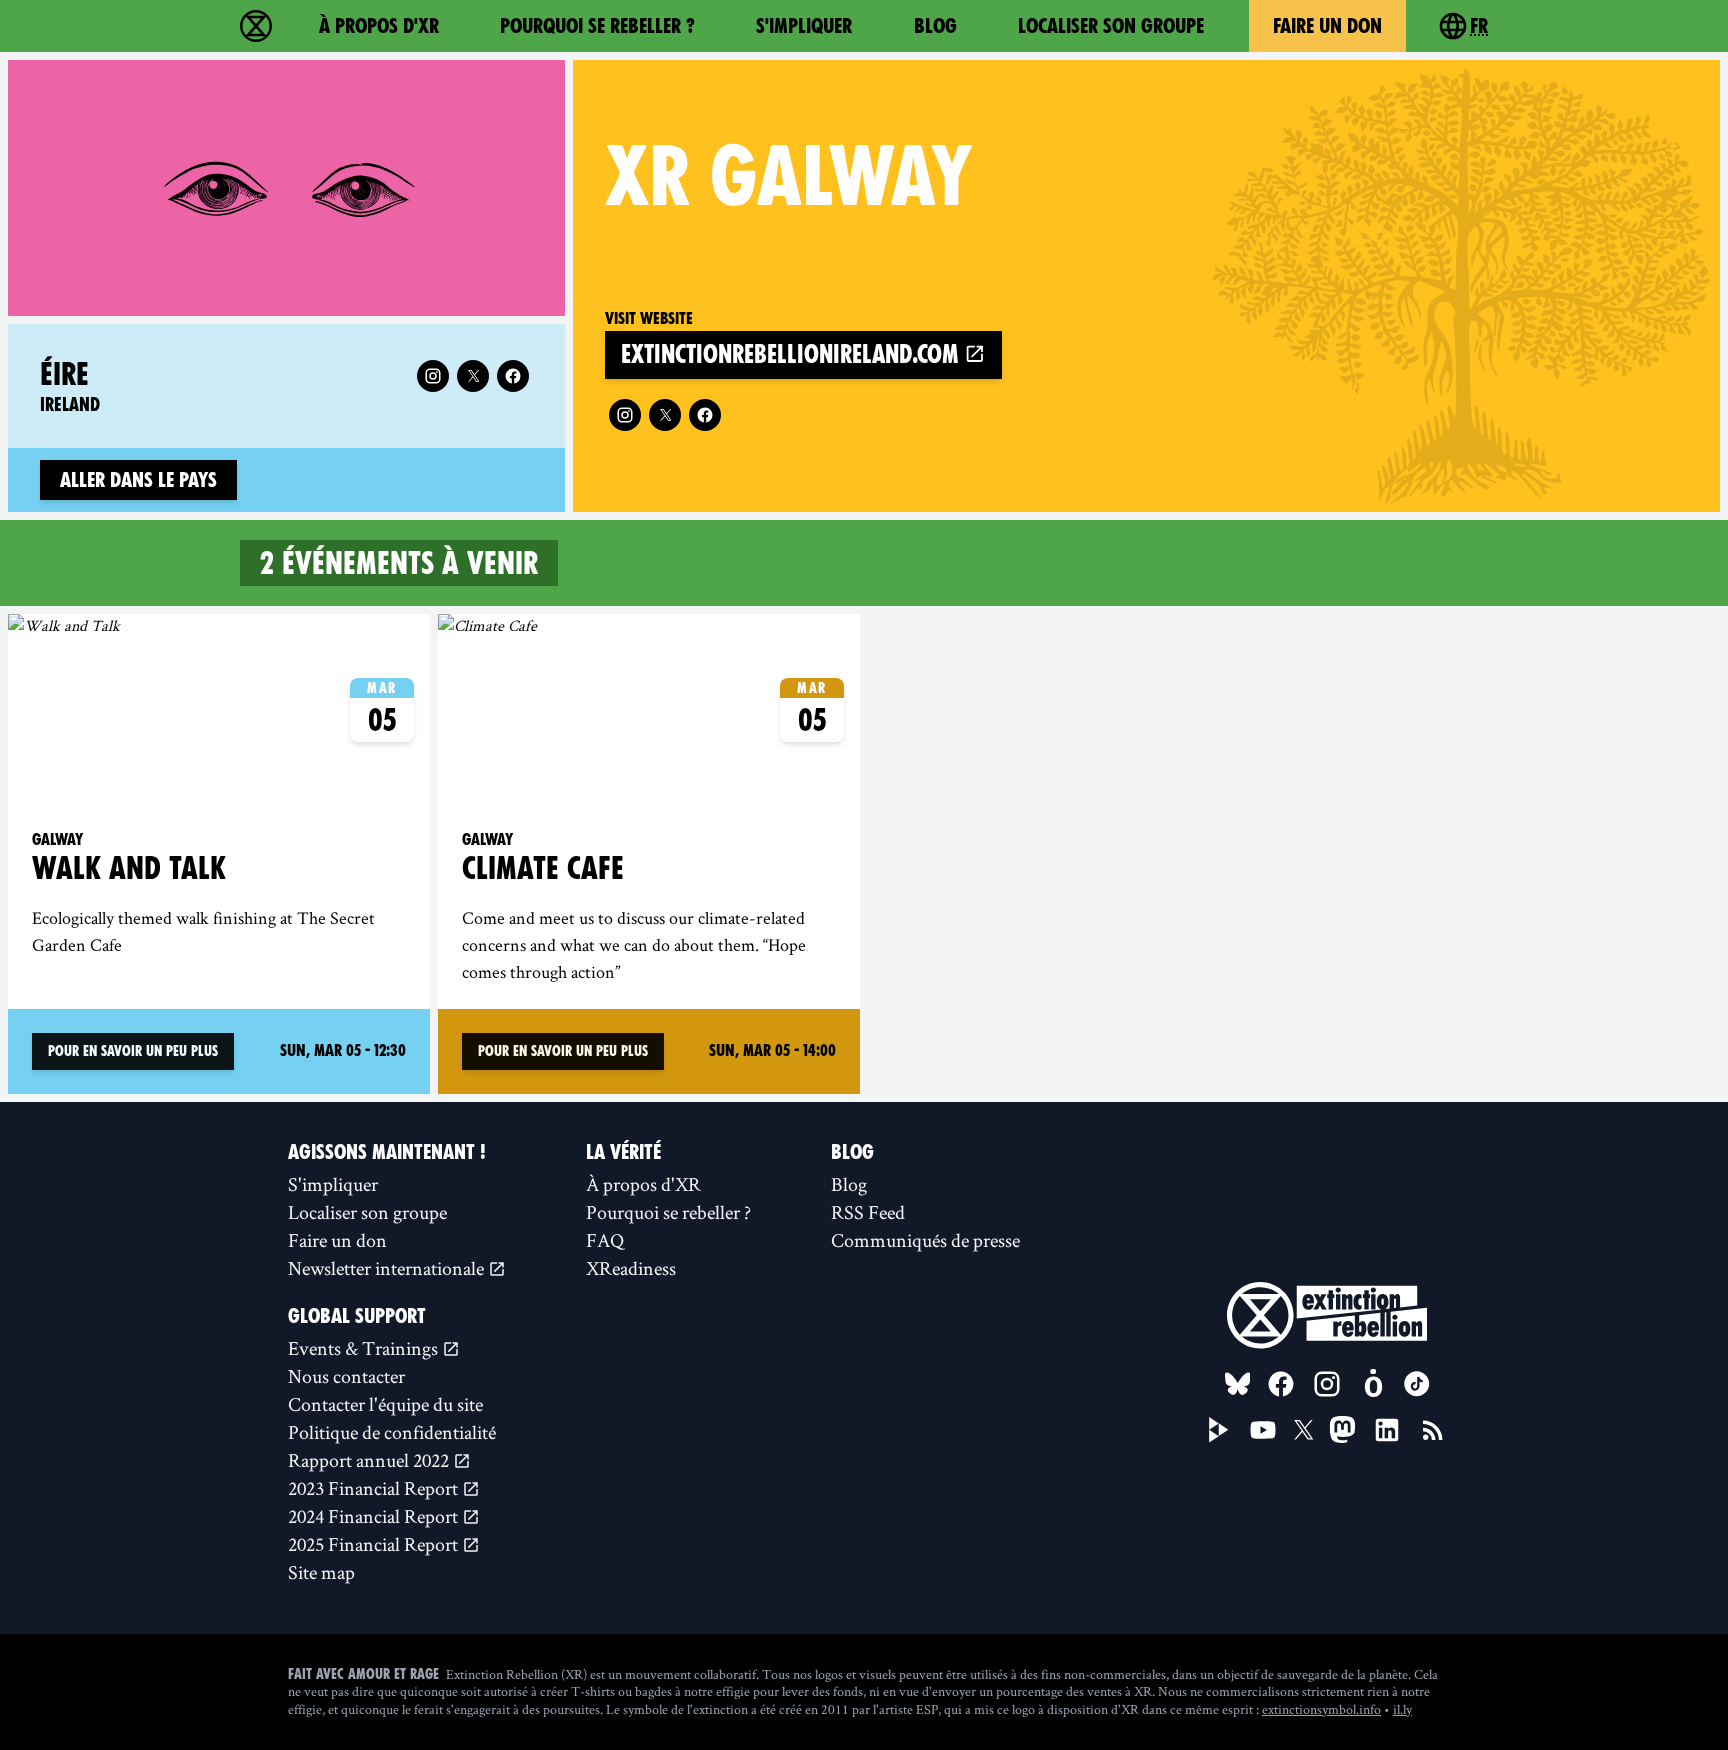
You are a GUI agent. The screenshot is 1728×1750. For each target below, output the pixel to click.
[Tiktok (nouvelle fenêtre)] (1417, 1384)
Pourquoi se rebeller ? (597, 26)
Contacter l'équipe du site (385, 1404)
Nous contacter (346, 1376)
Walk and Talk (129, 868)
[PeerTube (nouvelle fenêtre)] (1219, 1430)
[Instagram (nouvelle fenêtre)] (625, 415)
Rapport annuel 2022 (370, 1460)
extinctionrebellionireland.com (792, 354)
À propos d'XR (379, 26)
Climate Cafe (543, 868)
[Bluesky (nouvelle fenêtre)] (1238, 1384)
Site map (321, 1572)
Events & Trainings (365, 1348)
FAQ (605, 1240)
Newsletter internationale (388, 1268)
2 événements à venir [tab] (399, 563)
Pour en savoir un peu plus (133, 1051)
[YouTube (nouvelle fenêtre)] (1263, 1430)
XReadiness (631, 1268)
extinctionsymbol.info (1321, 1709)
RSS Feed (868, 1212)
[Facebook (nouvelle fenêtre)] (705, 415)
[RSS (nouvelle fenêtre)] (1433, 1430)
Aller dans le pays (138, 480)
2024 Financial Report (375, 1516)
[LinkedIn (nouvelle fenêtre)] (1387, 1430)
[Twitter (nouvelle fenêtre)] (665, 415)
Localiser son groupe (1111, 26)
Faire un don (1327, 26)
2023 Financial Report (375, 1488)
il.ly (1402, 1709)
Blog (935, 26)
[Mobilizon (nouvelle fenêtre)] (1373, 1384)
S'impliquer (804, 26)
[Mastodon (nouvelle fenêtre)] (1342, 1429)
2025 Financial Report (375, 1544)
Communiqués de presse (925, 1240)
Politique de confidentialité (392, 1432)
